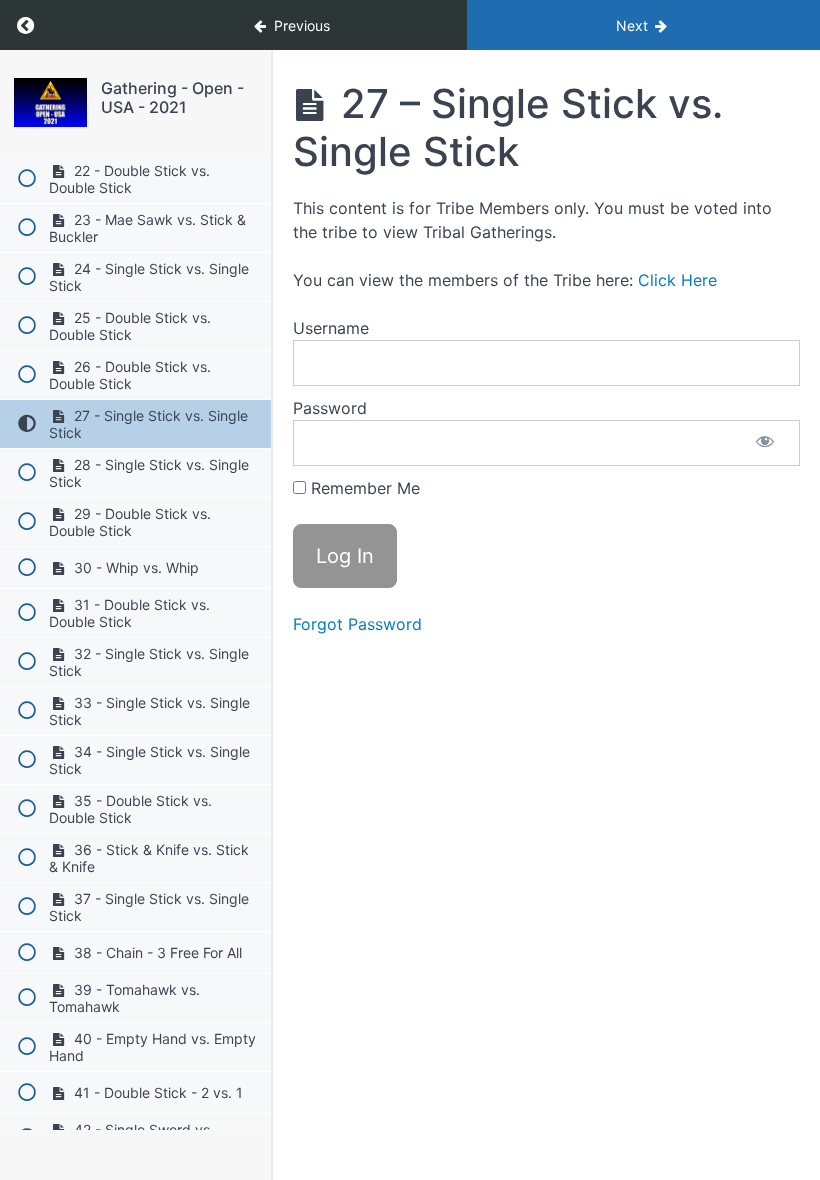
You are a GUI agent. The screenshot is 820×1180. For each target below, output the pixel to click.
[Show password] (765, 443)
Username (331, 328)
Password (330, 408)
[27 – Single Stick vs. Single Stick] (50, 102)
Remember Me (363, 488)
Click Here (677, 280)
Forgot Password (357, 624)
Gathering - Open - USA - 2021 (172, 97)
